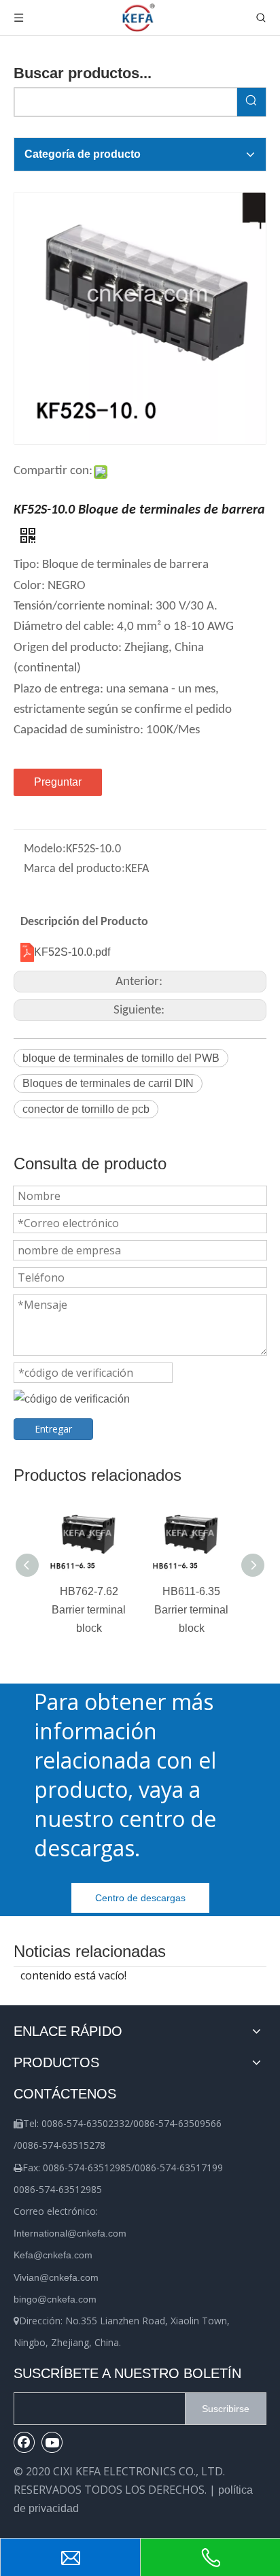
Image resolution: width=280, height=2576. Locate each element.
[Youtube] (52, 2442)
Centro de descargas (140, 1898)
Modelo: (45, 849)
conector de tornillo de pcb (86, 1109)
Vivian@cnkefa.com (56, 2277)
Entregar (53, 1429)
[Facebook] (24, 2442)
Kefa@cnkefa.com (53, 2255)
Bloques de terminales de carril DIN (108, 1083)
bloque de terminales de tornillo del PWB (121, 1058)
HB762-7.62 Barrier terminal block (89, 1610)
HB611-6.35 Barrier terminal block (191, 1610)
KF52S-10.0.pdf (72, 952)
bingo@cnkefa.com (55, 2299)
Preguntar (58, 782)
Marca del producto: (74, 869)
